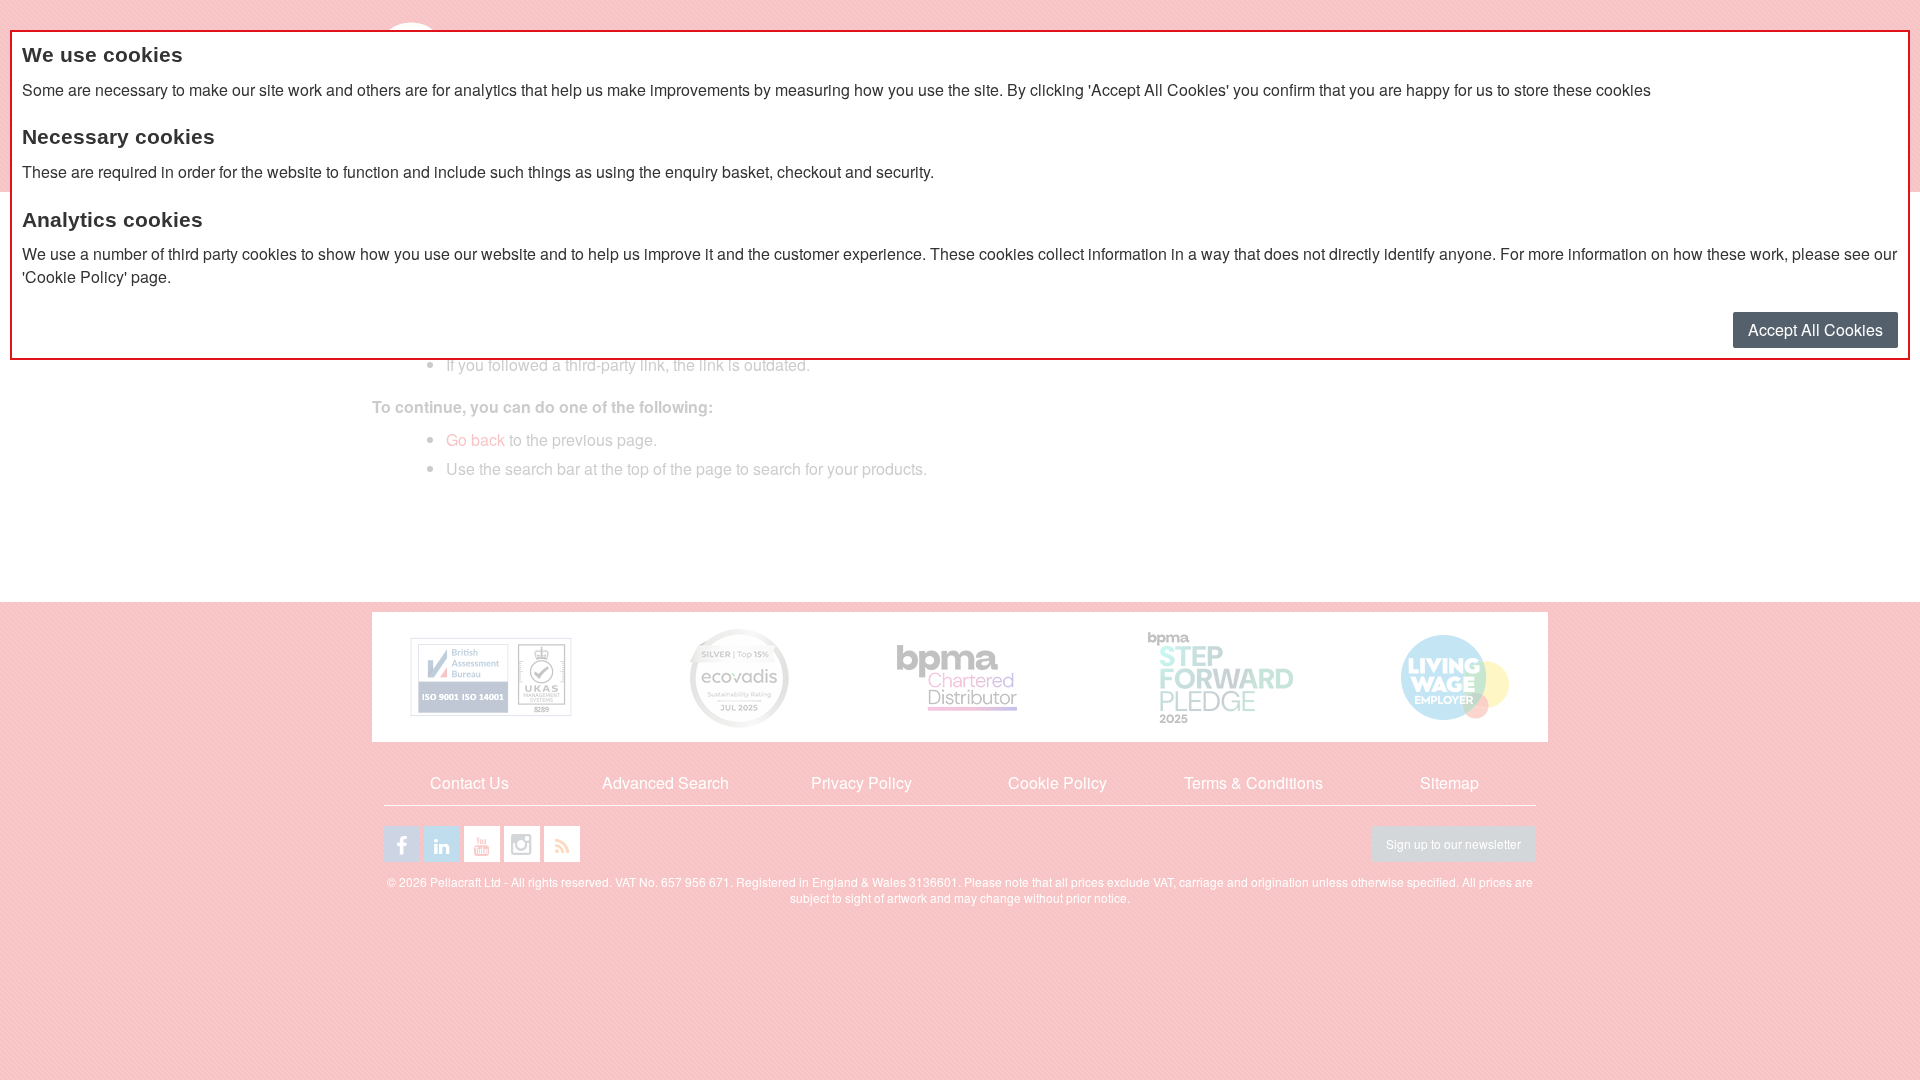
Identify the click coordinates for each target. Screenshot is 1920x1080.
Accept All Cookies (1815, 329)
